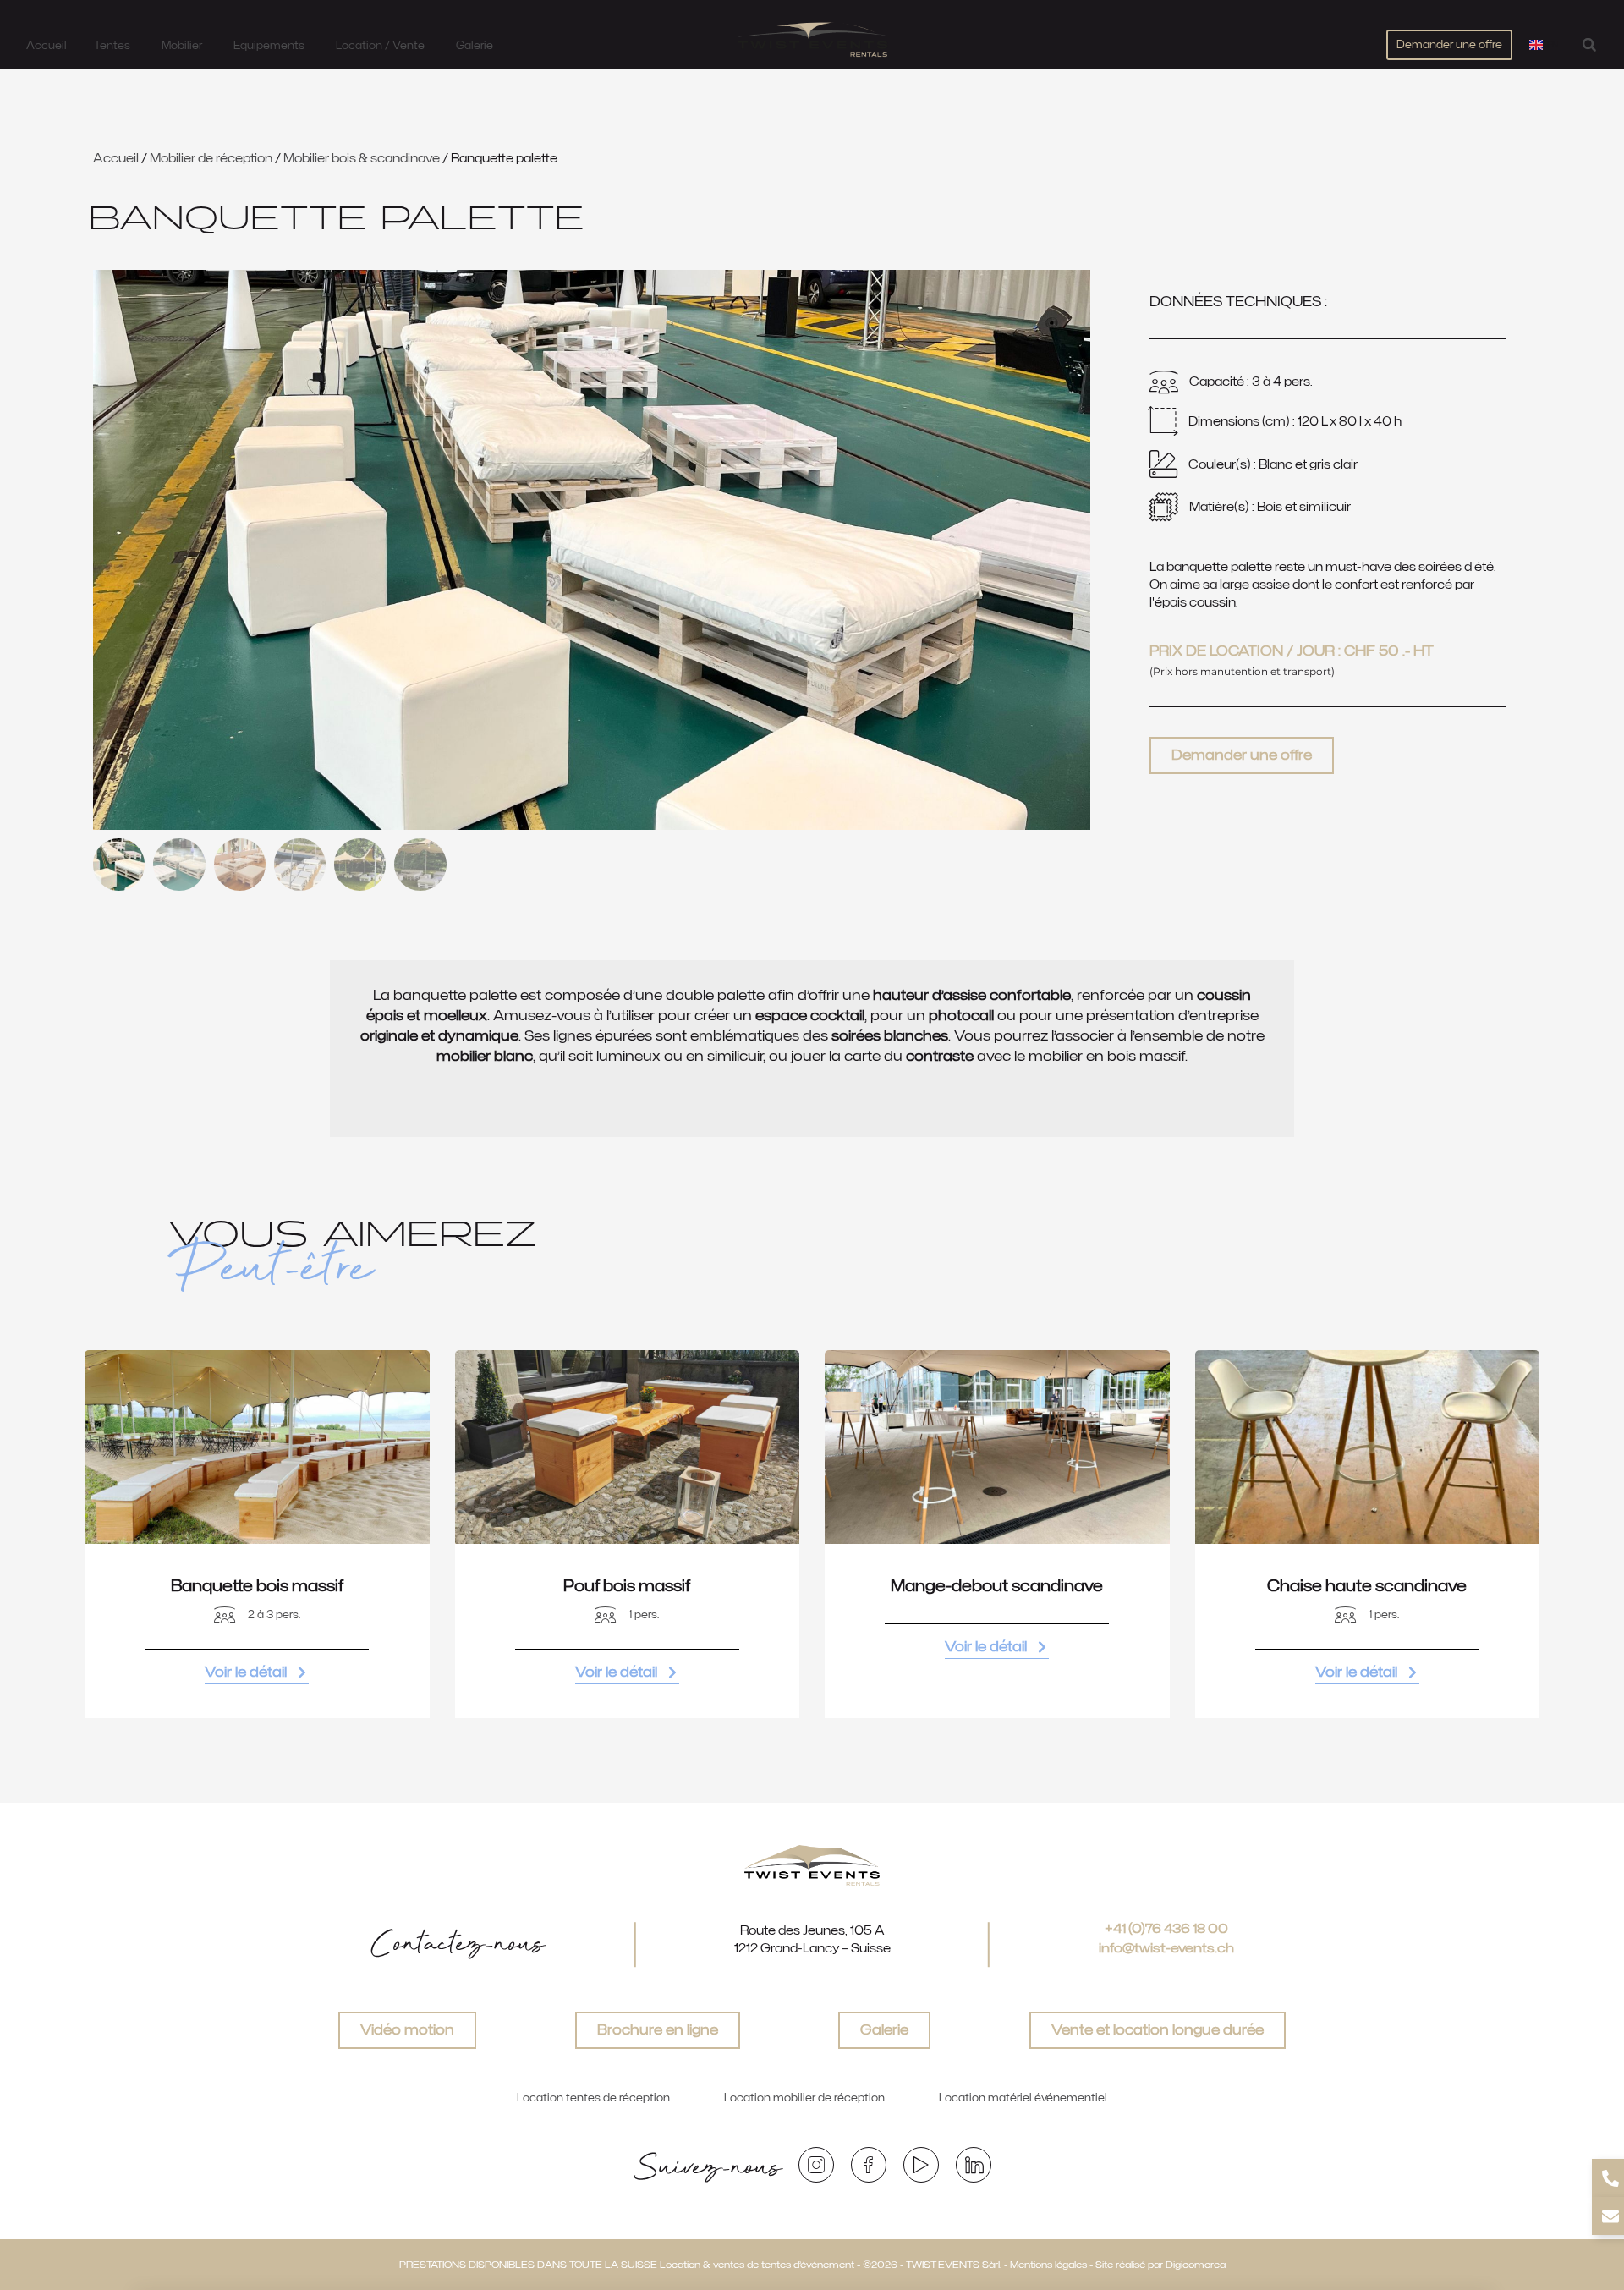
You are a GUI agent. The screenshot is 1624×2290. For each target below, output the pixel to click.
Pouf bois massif (627, 1586)
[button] (1589, 44)
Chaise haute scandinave (1367, 1586)
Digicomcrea (1196, 2265)
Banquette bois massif (257, 1586)
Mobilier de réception (211, 158)
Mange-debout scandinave (997, 1586)
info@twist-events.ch (1166, 1948)
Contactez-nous (458, 1945)
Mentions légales (1048, 2265)
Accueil (116, 158)
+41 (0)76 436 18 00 (1166, 1929)
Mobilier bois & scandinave (362, 158)
